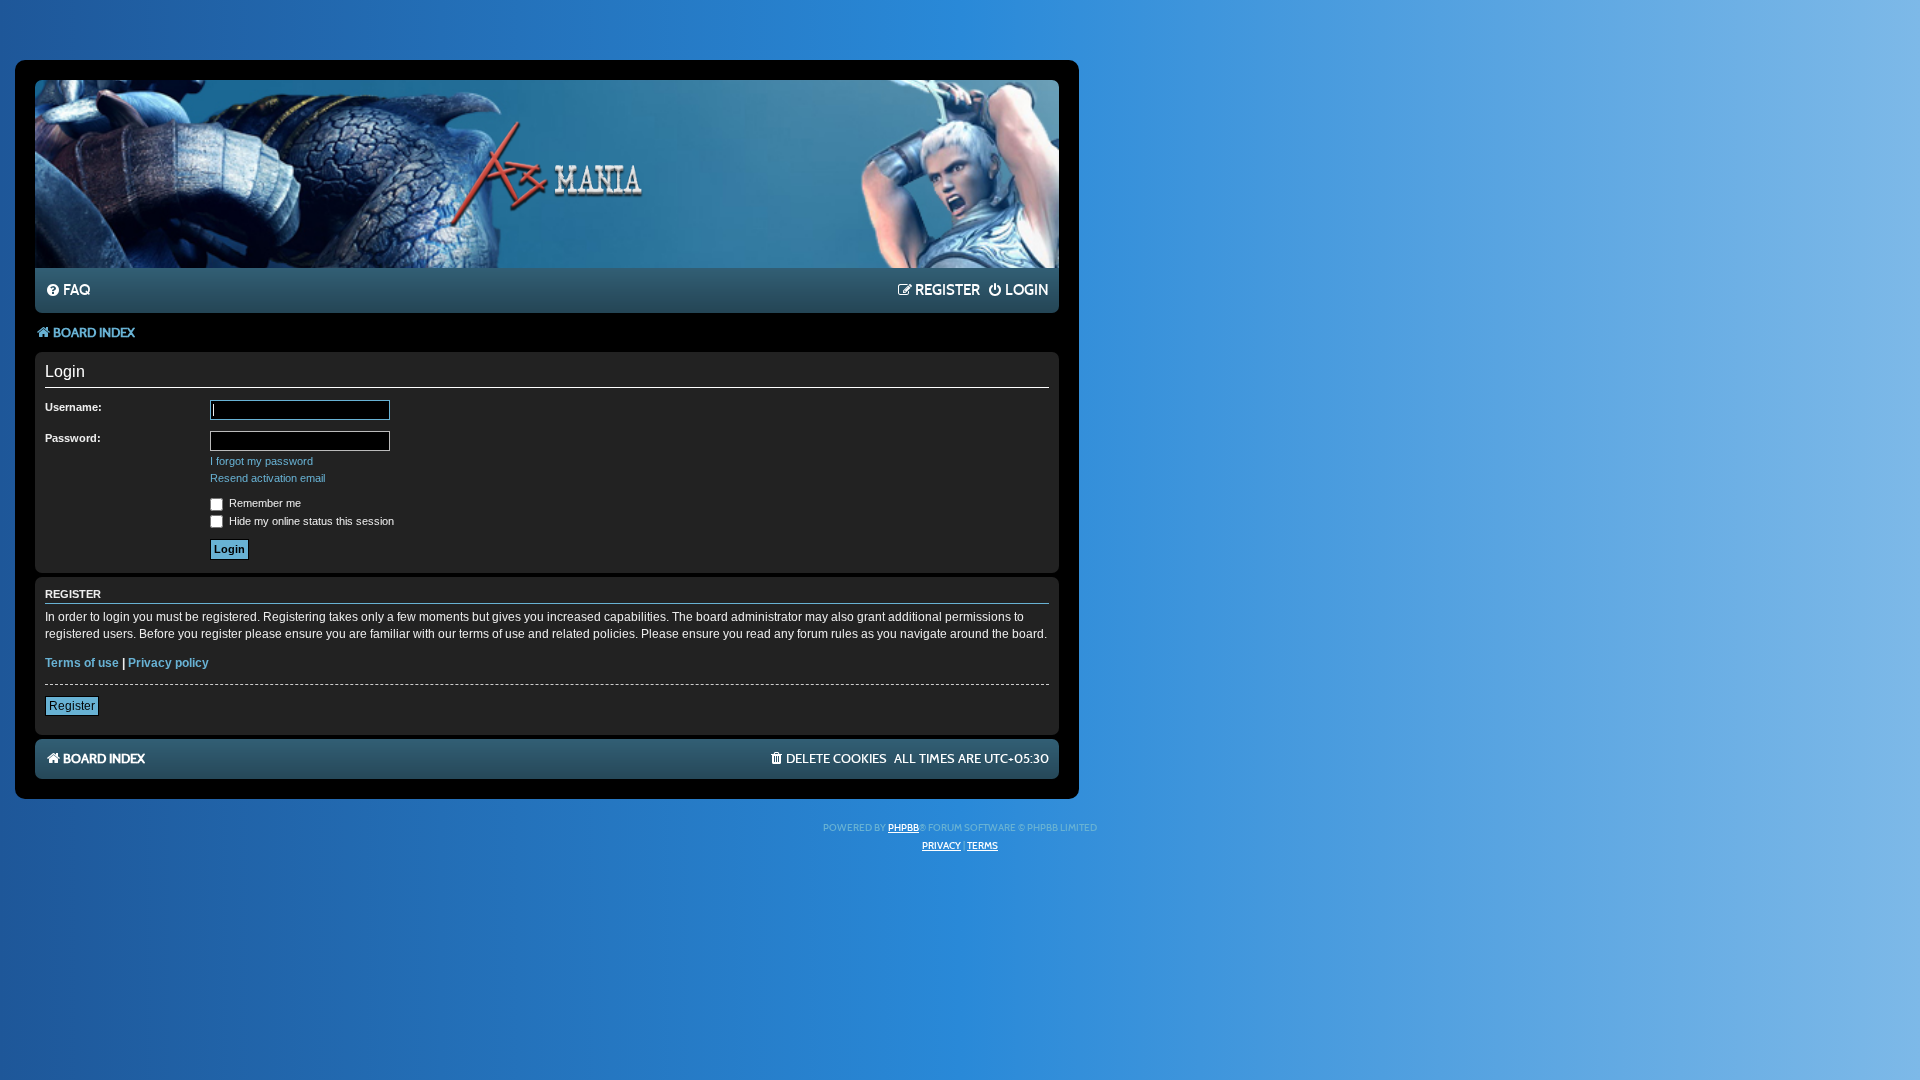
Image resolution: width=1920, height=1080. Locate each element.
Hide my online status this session (310, 521)
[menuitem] (67, 291)
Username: (73, 407)
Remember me (263, 503)
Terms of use (82, 663)
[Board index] (547, 173)
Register (72, 706)
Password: (73, 438)
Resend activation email (267, 478)
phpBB (903, 828)
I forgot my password (261, 461)
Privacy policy (168, 663)
